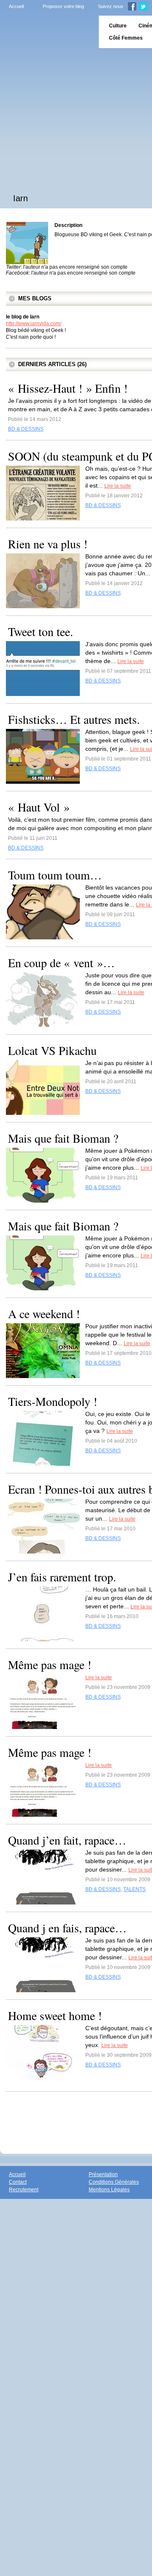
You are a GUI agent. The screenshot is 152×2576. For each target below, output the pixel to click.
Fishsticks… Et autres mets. (74, 719)
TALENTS (134, 1889)
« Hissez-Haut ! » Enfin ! (68, 388)
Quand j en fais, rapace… (67, 1928)
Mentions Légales (109, 2190)
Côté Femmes (126, 38)
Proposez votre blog (63, 6)
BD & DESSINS (26, 429)
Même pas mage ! (50, 1664)
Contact (18, 2182)
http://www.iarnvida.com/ (34, 324)
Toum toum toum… (55, 875)
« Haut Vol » (39, 807)
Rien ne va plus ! (48, 544)
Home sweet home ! (55, 2015)
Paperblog (47, 32)
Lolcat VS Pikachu (52, 1050)
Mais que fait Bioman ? (63, 1138)
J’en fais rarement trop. (62, 1577)
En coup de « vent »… (61, 963)
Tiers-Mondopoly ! (53, 1401)
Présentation (103, 2174)
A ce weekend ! (44, 1314)
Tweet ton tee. (41, 631)
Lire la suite (118, 486)
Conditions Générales (114, 2182)
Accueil (16, 6)
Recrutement (24, 2190)
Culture (118, 26)
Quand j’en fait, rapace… (67, 1840)
